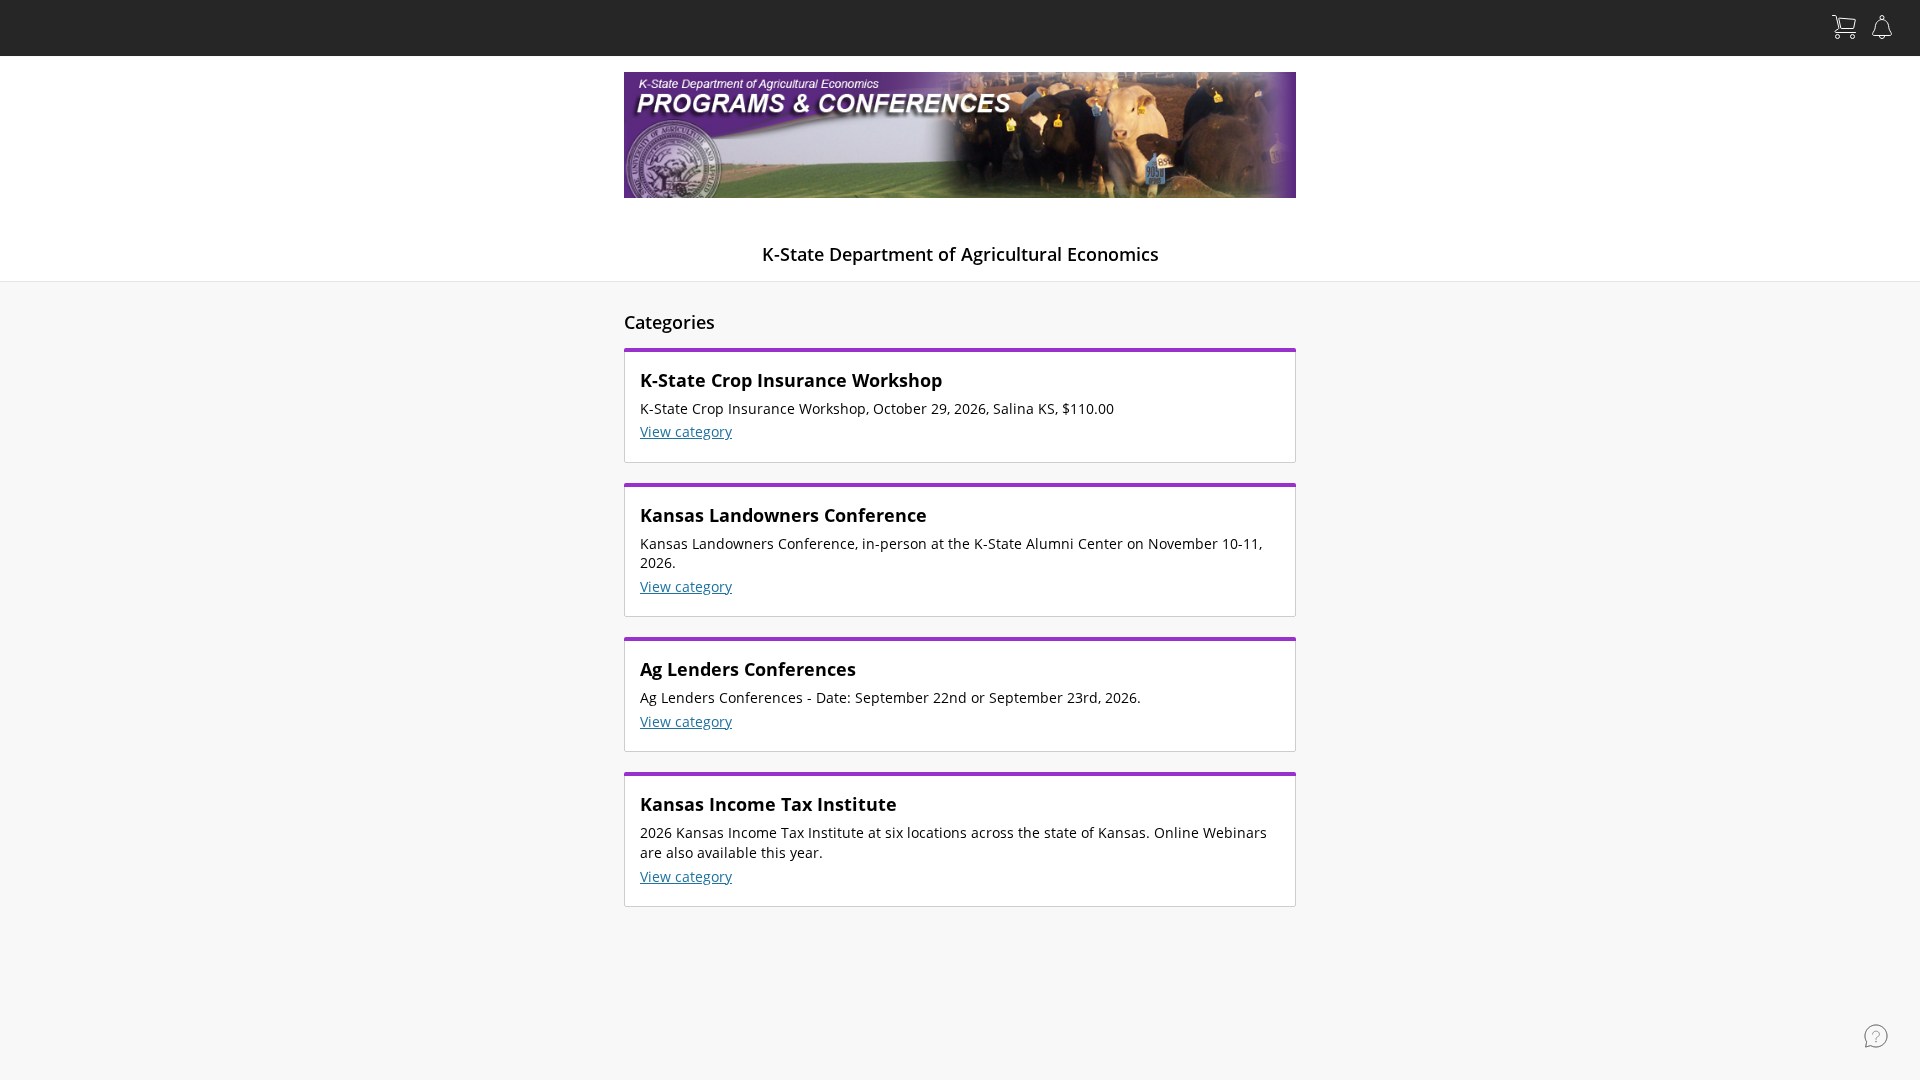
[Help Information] (1876, 1036)
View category (686, 432)
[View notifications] (1882, 27)
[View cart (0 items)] (1844, 27)
